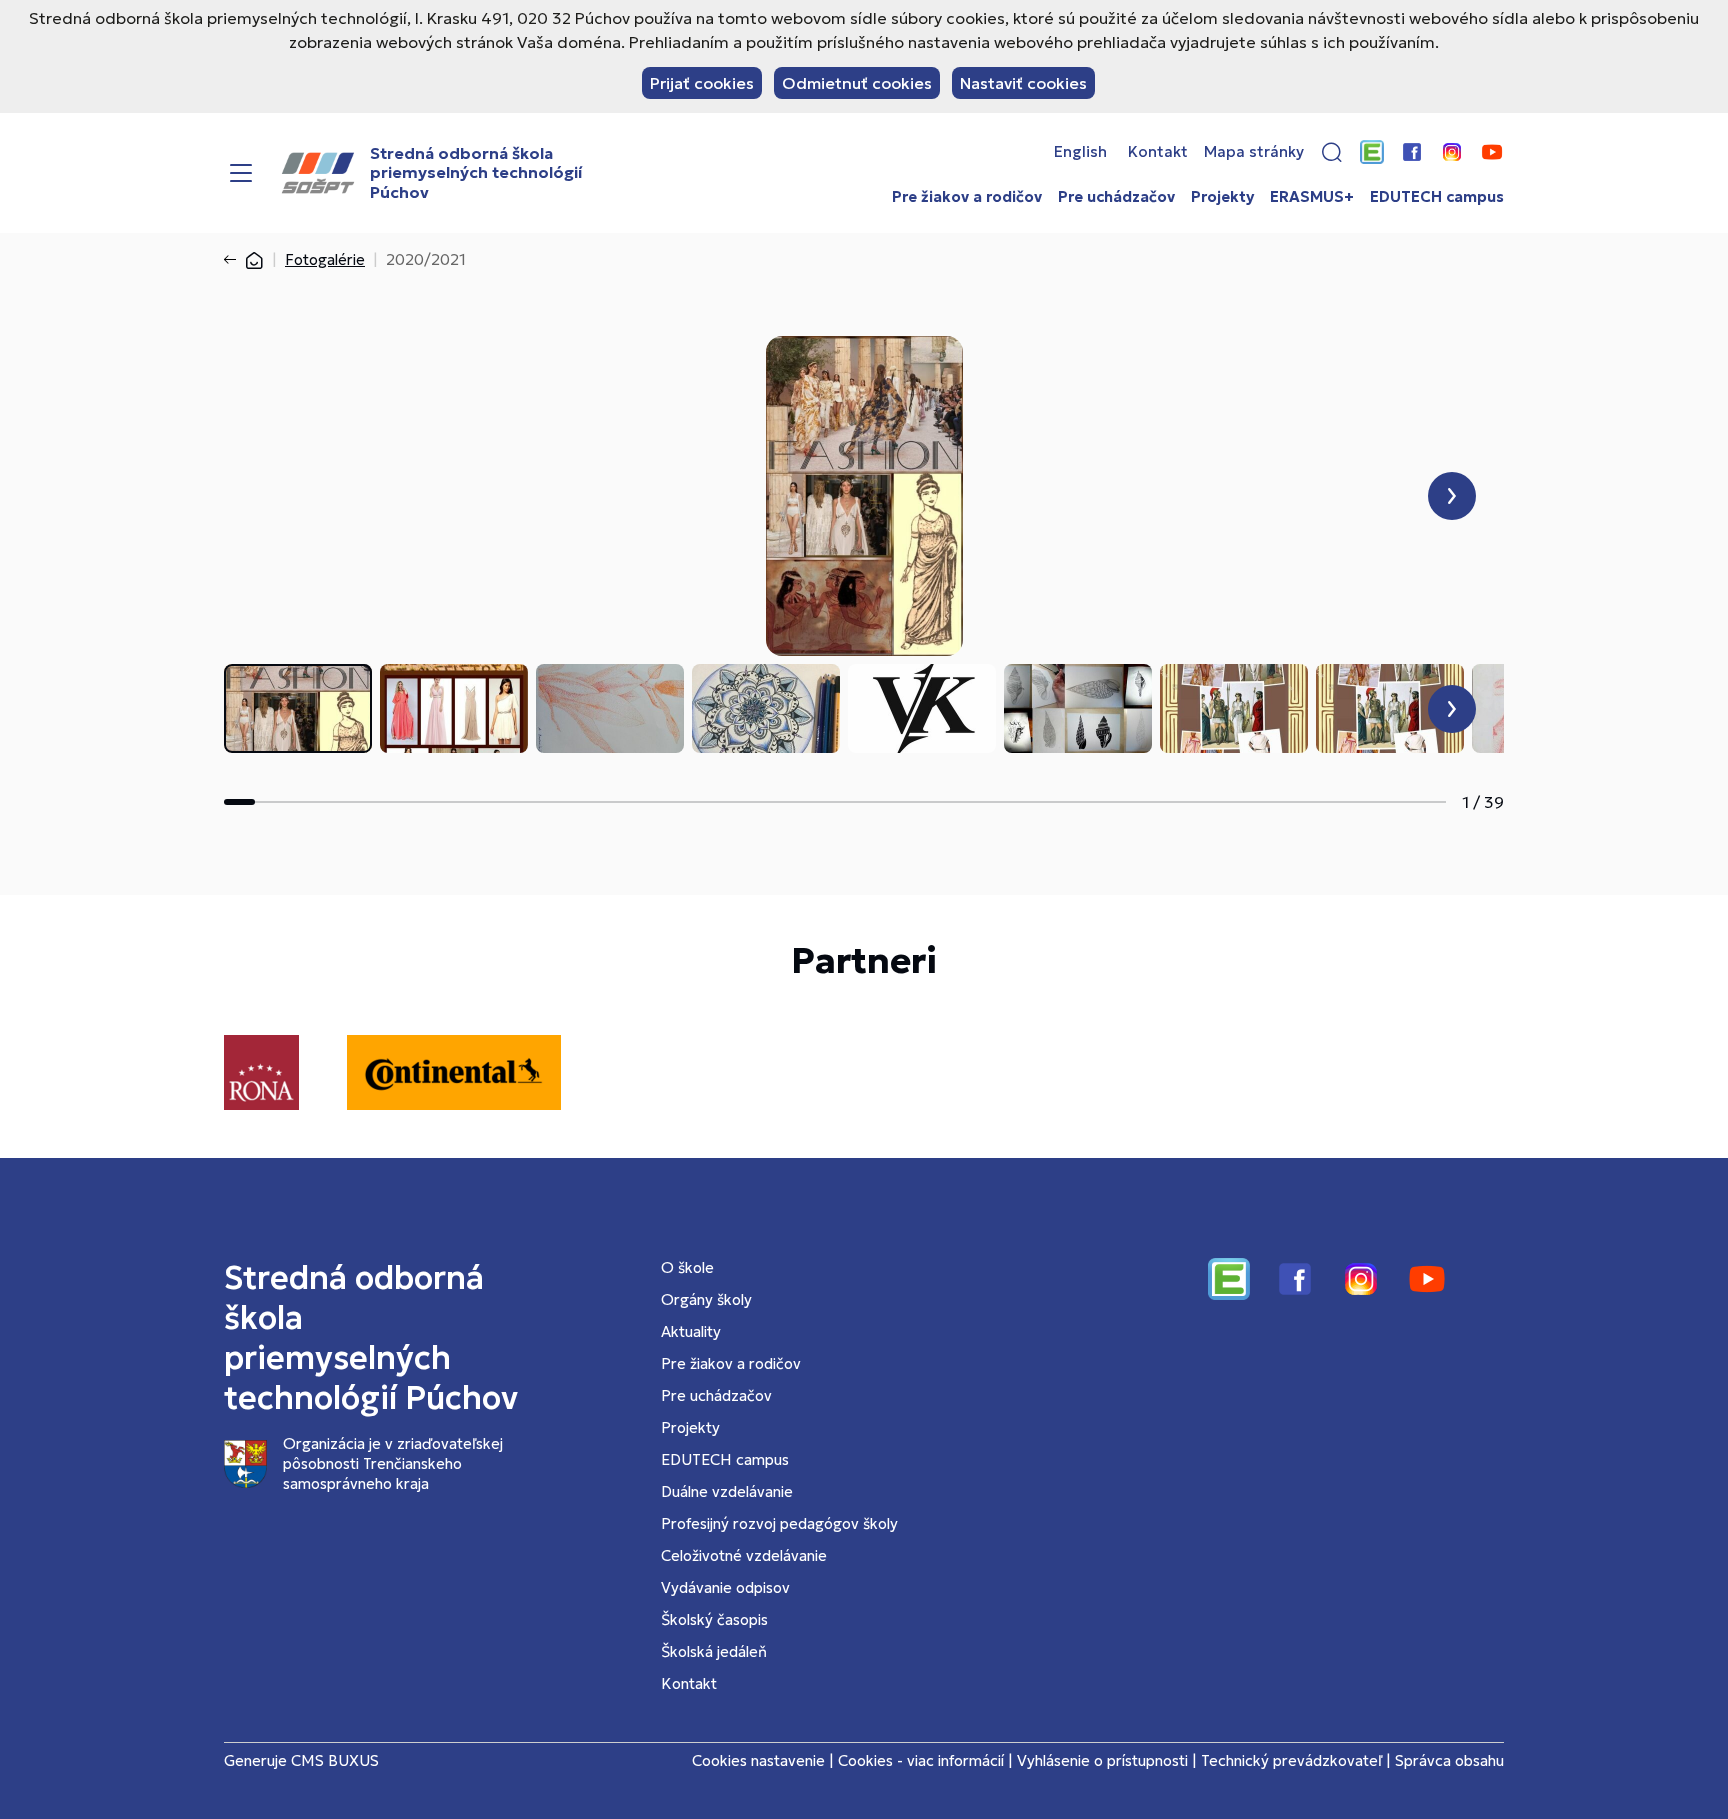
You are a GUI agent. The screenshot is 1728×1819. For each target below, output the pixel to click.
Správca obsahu (1449, 1760)
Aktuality (691, 1331)
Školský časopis (714, 1619)
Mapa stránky (1254, 152)
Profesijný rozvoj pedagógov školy (779, 1523)
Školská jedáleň (714, 1651)
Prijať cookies (702, 83)
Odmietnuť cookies (857, 83)
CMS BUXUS (335, 1760)
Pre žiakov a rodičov (967, 197)
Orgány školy (706, 1299)
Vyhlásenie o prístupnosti (1102, 1760)
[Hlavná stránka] (254, 259)
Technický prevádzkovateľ (1291, 1760)
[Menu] (241, 173)
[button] (1332, 152)
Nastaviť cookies (1023, 83)
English (1080, 152)
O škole (687, 1267)
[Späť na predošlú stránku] (234, 260)
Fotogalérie (325, 259)
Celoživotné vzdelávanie (744, 1555)
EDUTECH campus (1437, 197)
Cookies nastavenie (758, 1760)
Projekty (1222, 197)
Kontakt (1158, 152)
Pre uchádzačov (1116, 197)
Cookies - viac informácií (921, 1760)
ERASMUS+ (1312, 197)
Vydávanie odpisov (725, 1587)
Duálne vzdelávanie (727, 1491)
